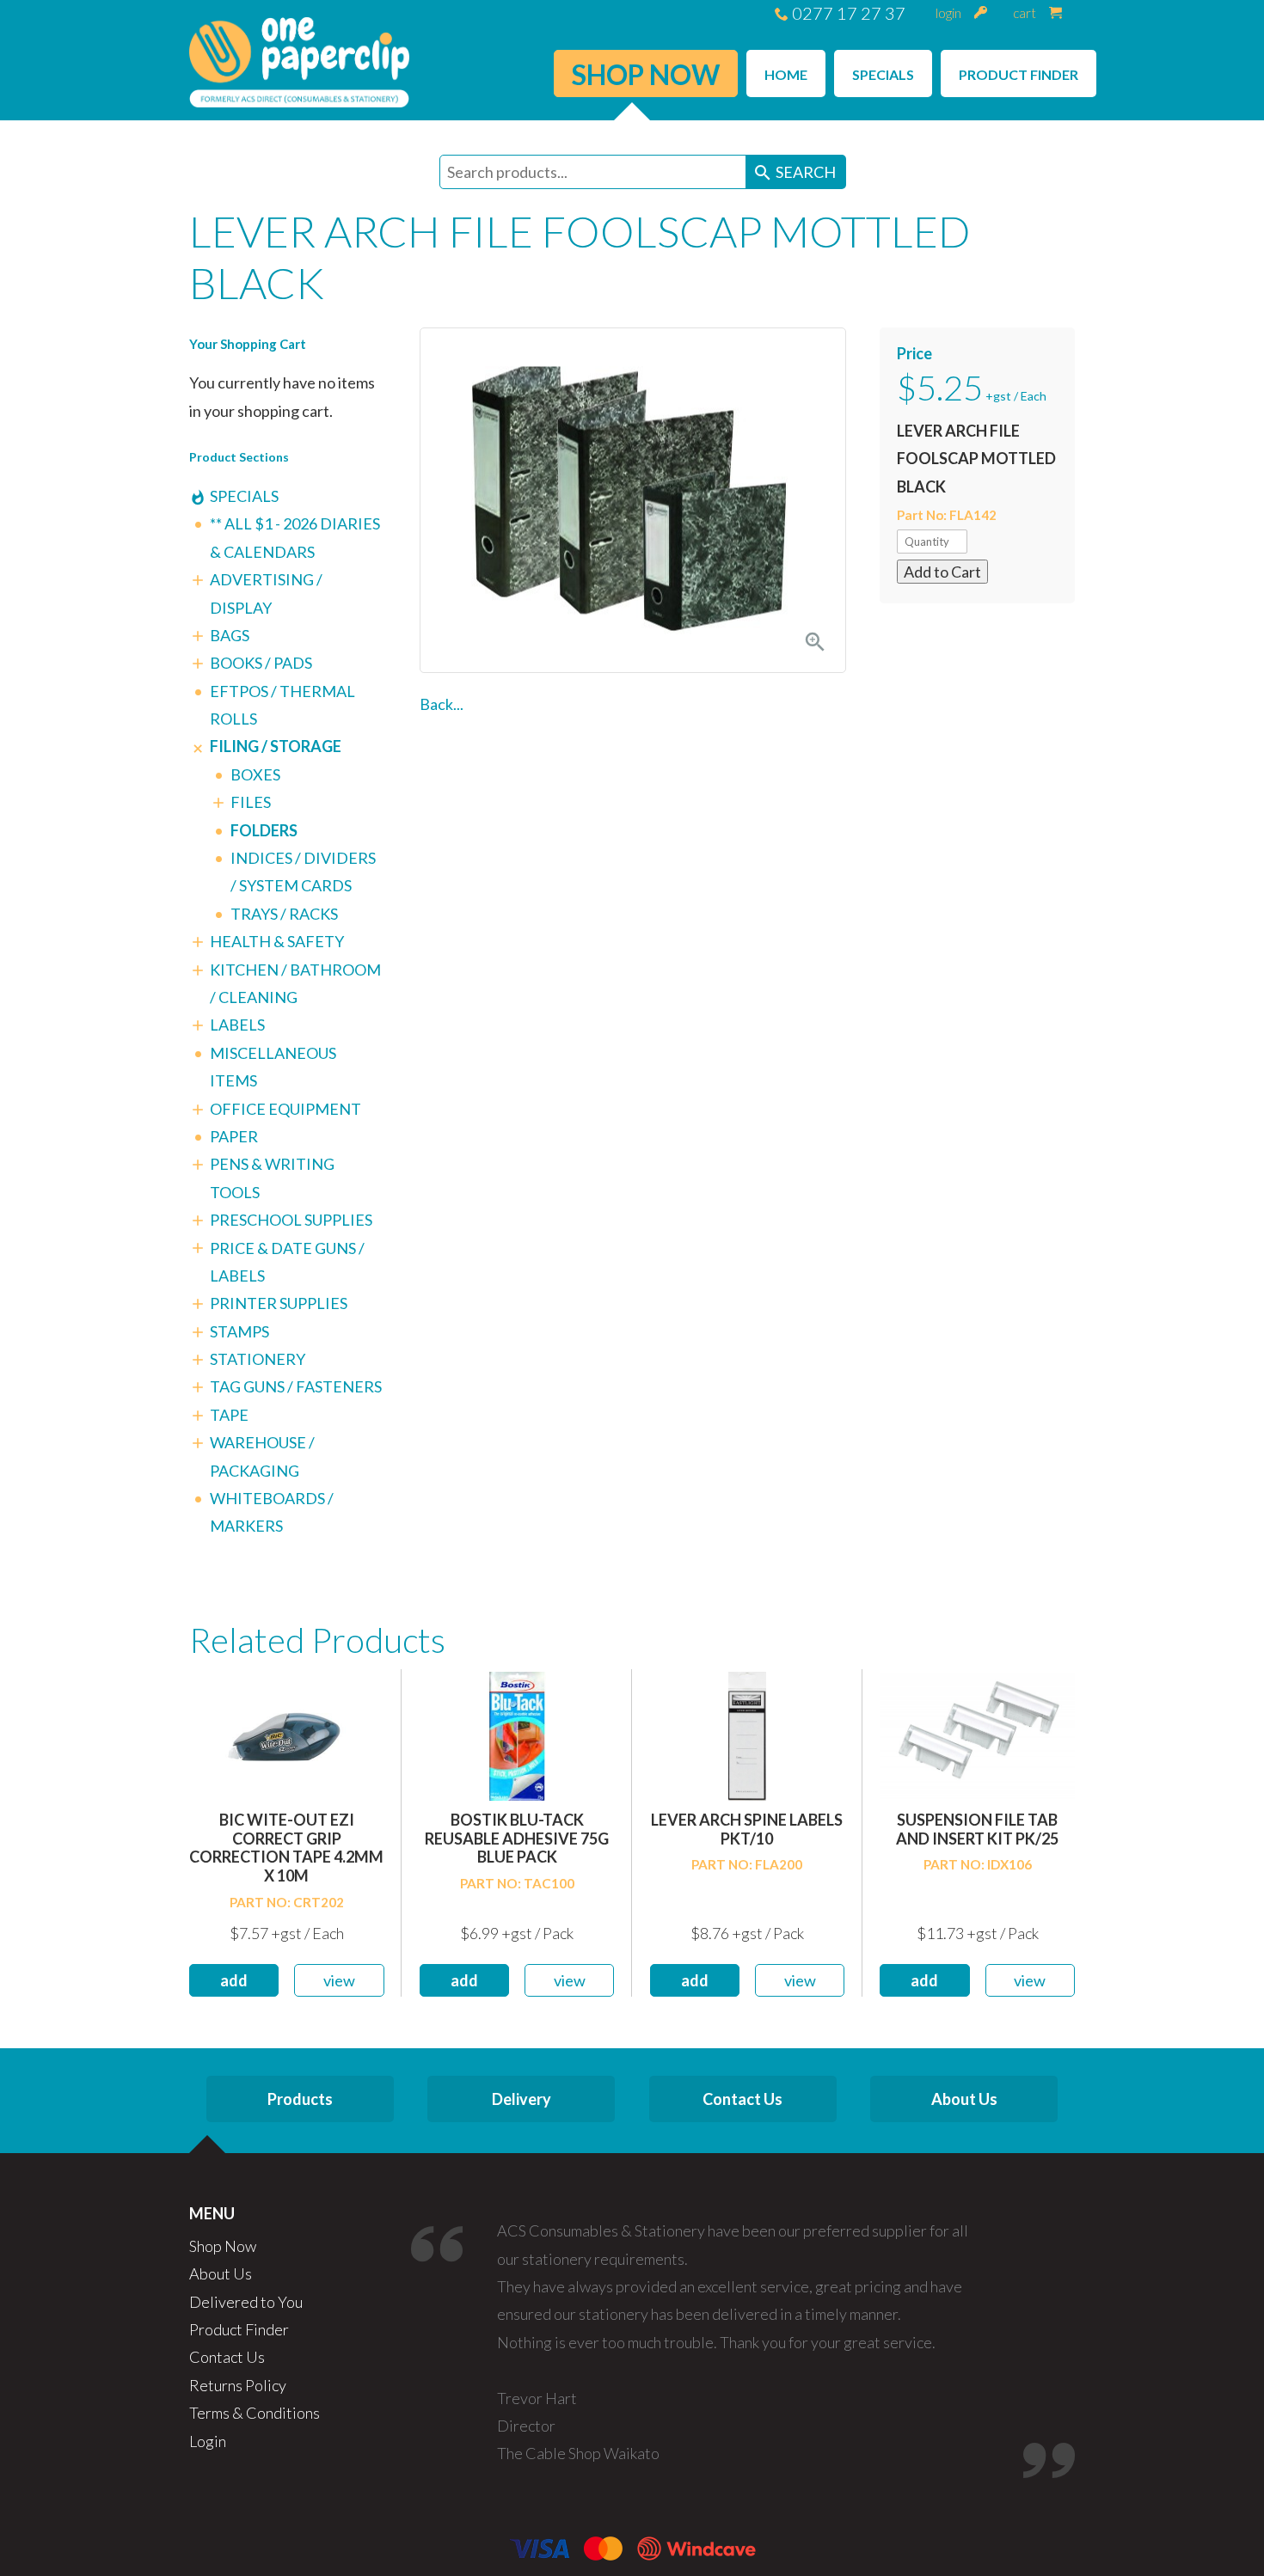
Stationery (258, 1359)
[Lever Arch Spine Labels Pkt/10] (747, 1734)
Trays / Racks (284, 914)
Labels (237, 1025)
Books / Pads (261, 663)
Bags (230, 635)
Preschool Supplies (291, 1220)
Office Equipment (285, 1109)
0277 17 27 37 (847, 13)
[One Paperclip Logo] (299, 60)
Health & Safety (277, 941)
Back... (442, 704)
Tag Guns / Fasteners (296, 1386)
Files (251, 802)
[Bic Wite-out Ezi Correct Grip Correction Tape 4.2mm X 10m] (286, 1734)
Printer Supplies (279, 1303)
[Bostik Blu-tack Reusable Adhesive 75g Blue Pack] (517, 1734)
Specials (244, 496)
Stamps (239, 1331)
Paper (234, 1136)
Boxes (255, 774)
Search (794, 173)
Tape (229, 1415)
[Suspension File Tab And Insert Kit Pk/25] (977, 1734)
